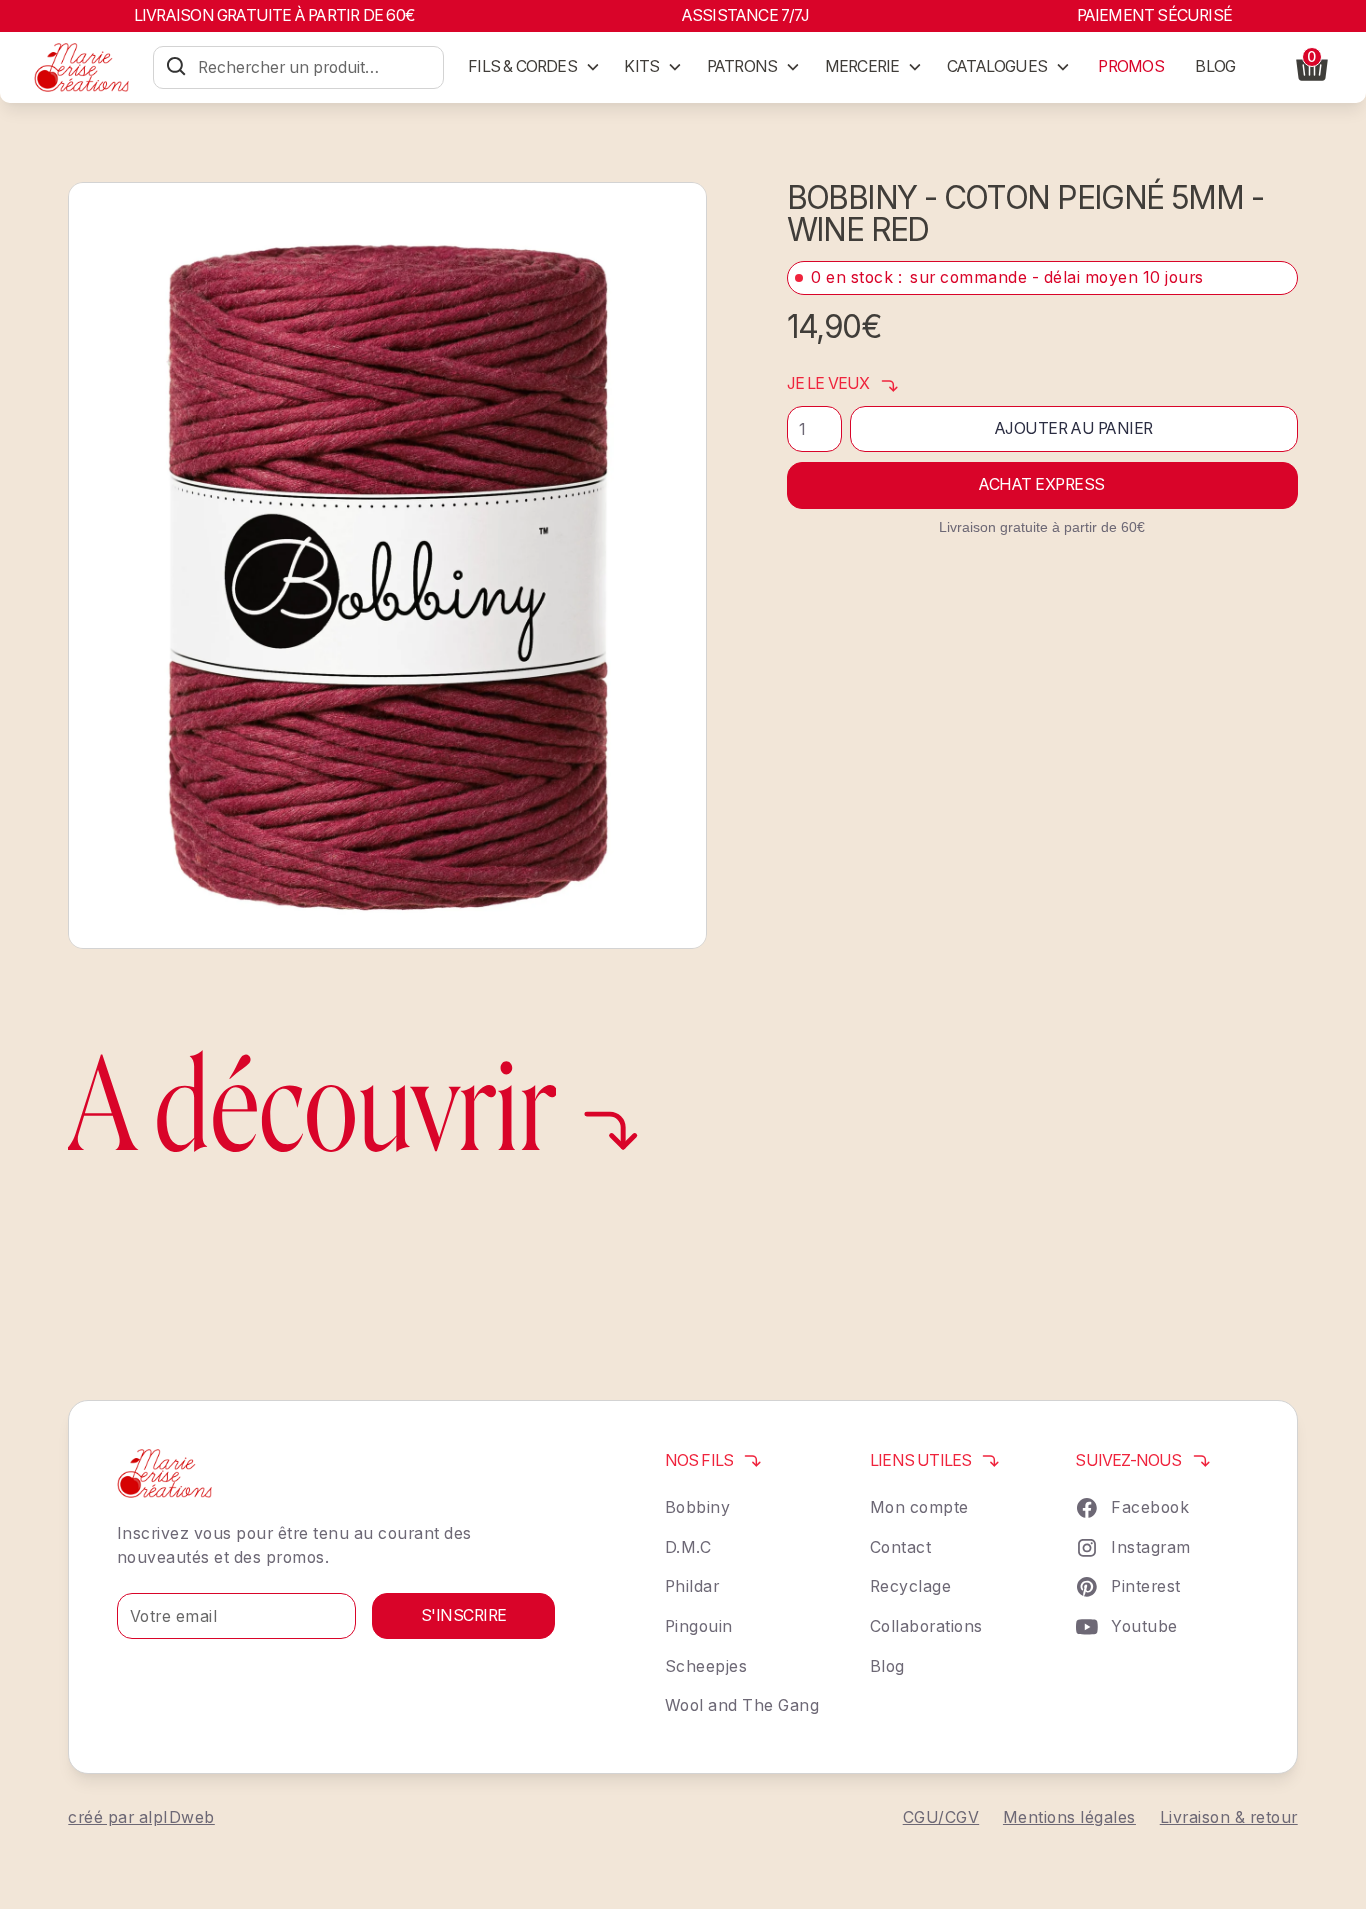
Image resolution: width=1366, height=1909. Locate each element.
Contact (901, 1547)
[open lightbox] (387, 565)
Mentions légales (1069, 1817)
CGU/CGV (941, 1817)
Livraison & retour (1229, 1817)
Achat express (1042, 484)
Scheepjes (706, 1666)
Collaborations (926, 1626)
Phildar (692, 1586)
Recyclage (911, 1586)
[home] (81, 67)
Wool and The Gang (742, 1705)
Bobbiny (698, 1507)
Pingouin (699, 1626)
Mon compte (919, 1507)
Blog (887, 1666)
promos (1130, 66)
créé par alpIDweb (141, 1817)
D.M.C (688, 1547)
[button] (534, 67)
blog (1215, 66)
